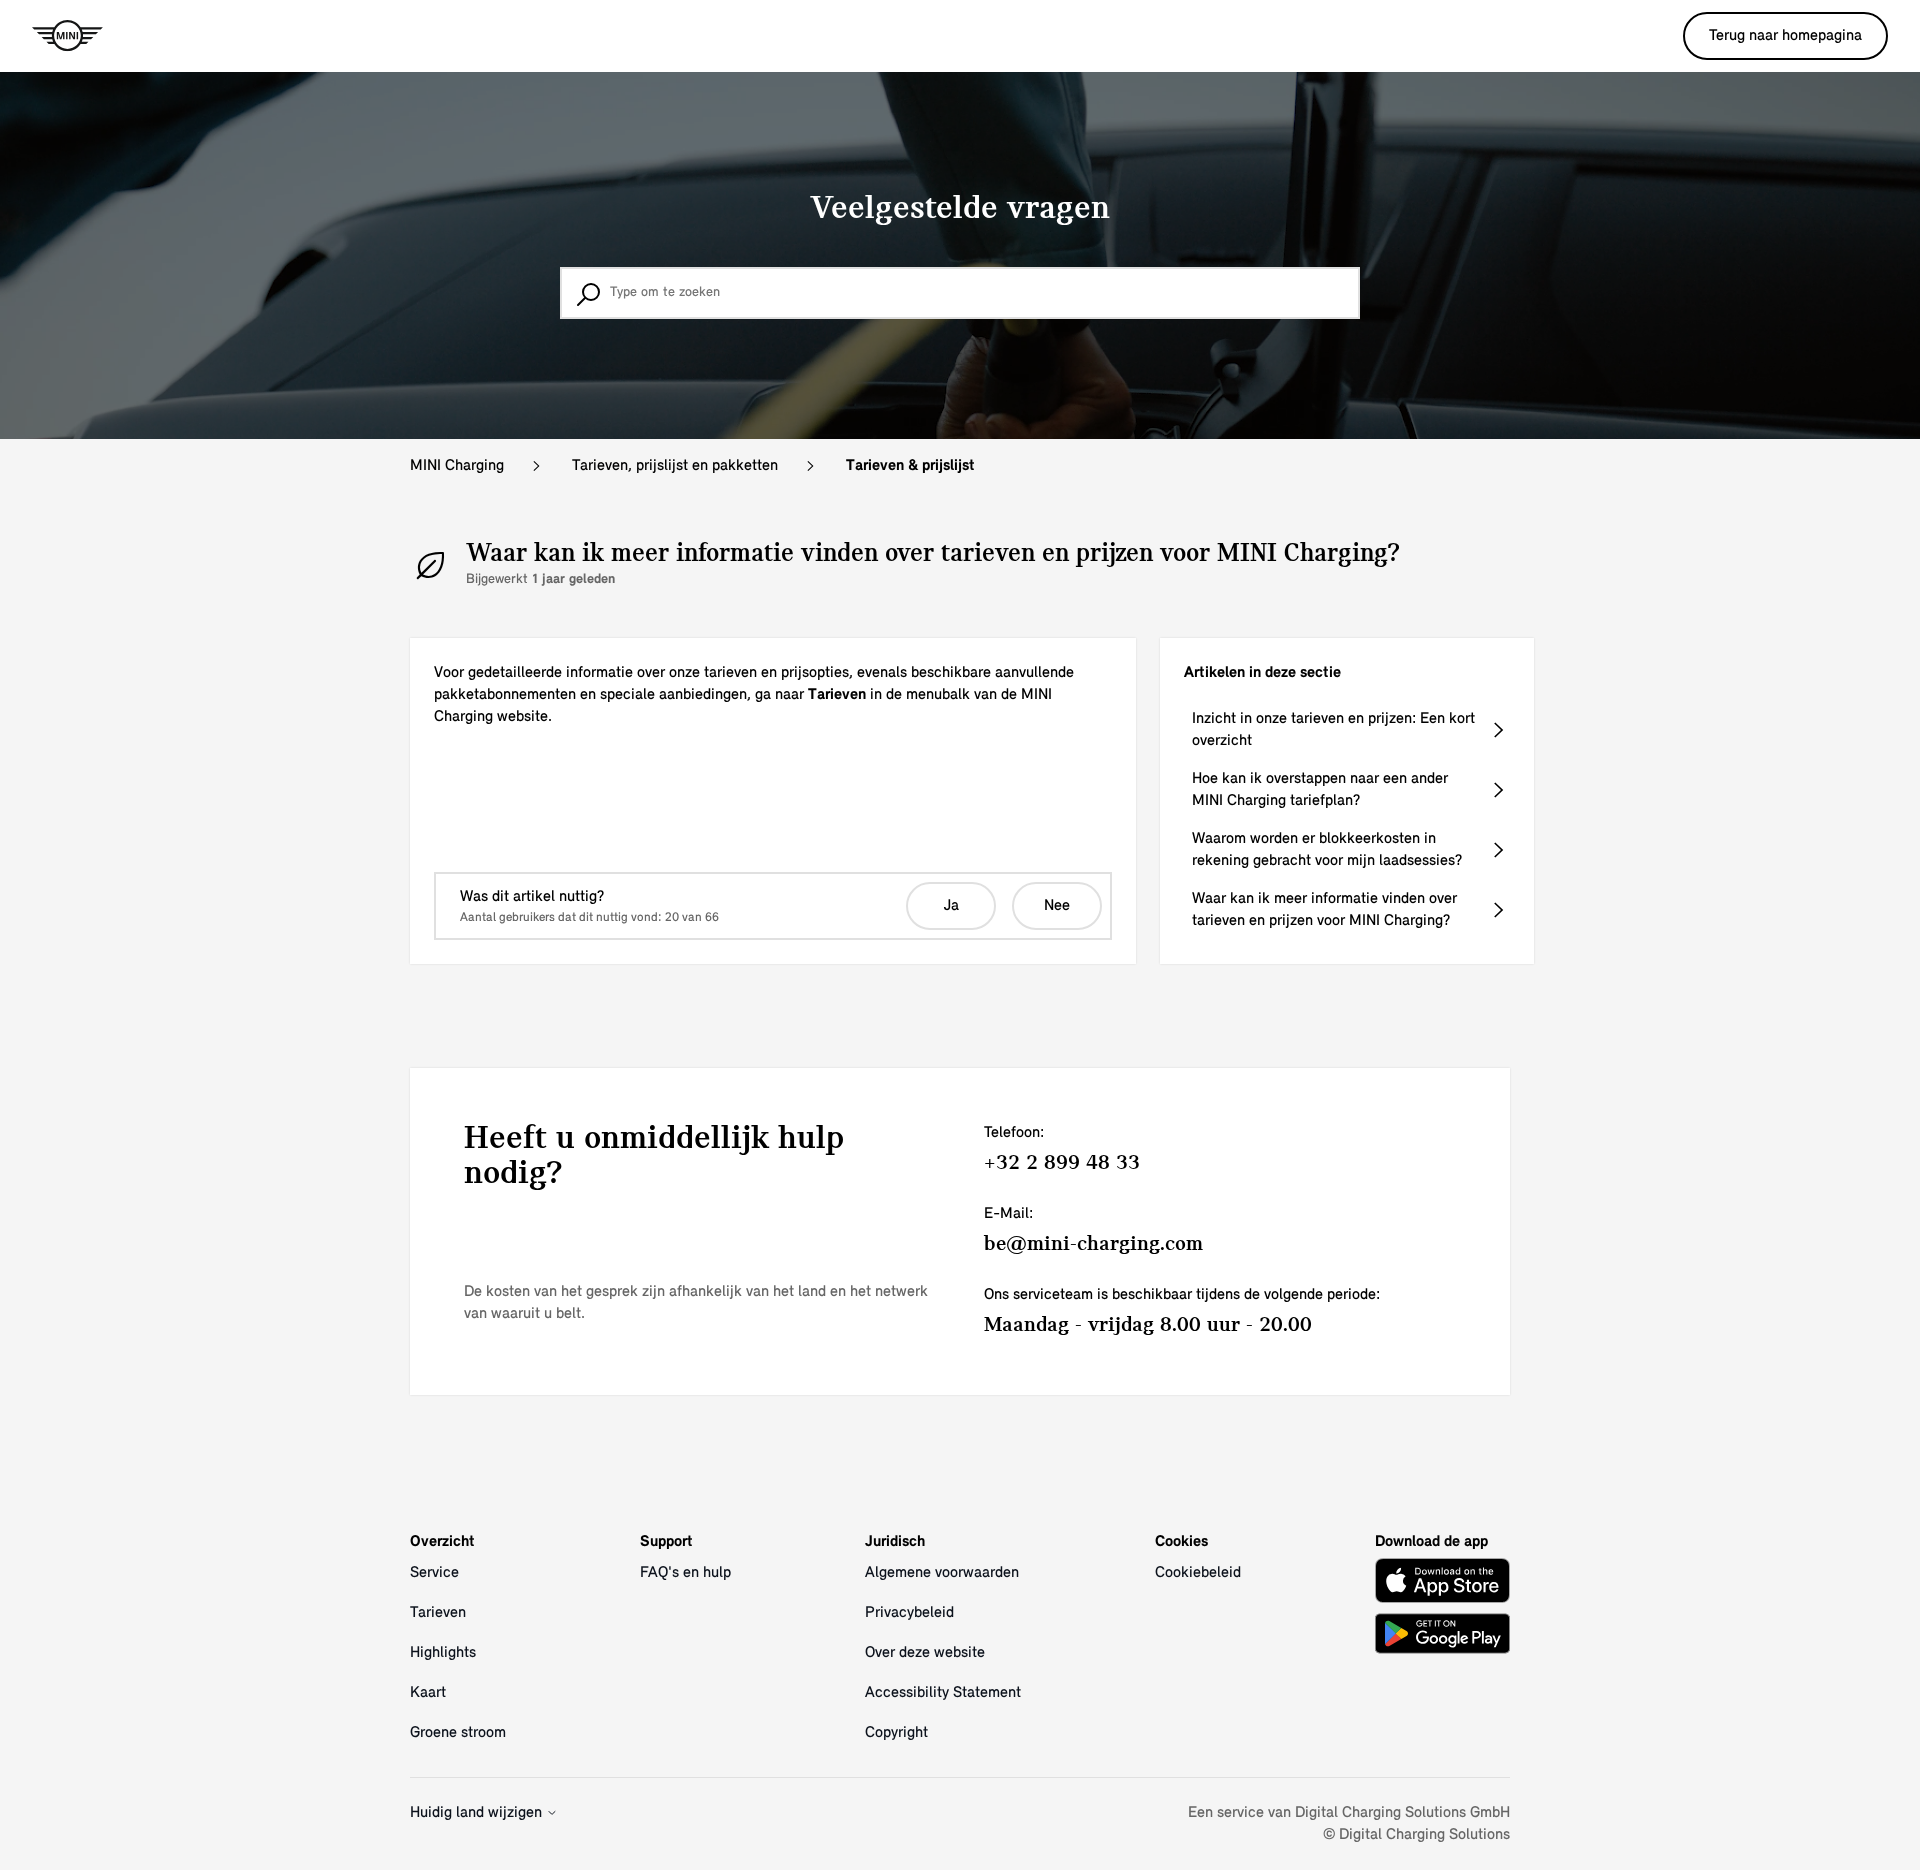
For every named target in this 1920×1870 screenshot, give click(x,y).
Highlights (443, 1653)
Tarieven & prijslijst (910, 466)
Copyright (896, 1733)
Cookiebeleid (1198, 1573)
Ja (951, 906)
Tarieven (438, 1613)
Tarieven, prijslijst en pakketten (675, 466)
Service (434, 1573)
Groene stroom (458, 1733)
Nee (1057, 906)
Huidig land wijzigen (478, 1813)
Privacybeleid (909, 1613)
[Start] (67, 36)
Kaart (428, 1693)
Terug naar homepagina (1785, 36)
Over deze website (925, 1653)
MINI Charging (457, 466)
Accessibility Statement (943, 1693)
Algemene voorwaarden (942, 1573)
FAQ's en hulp (685, 1573)
